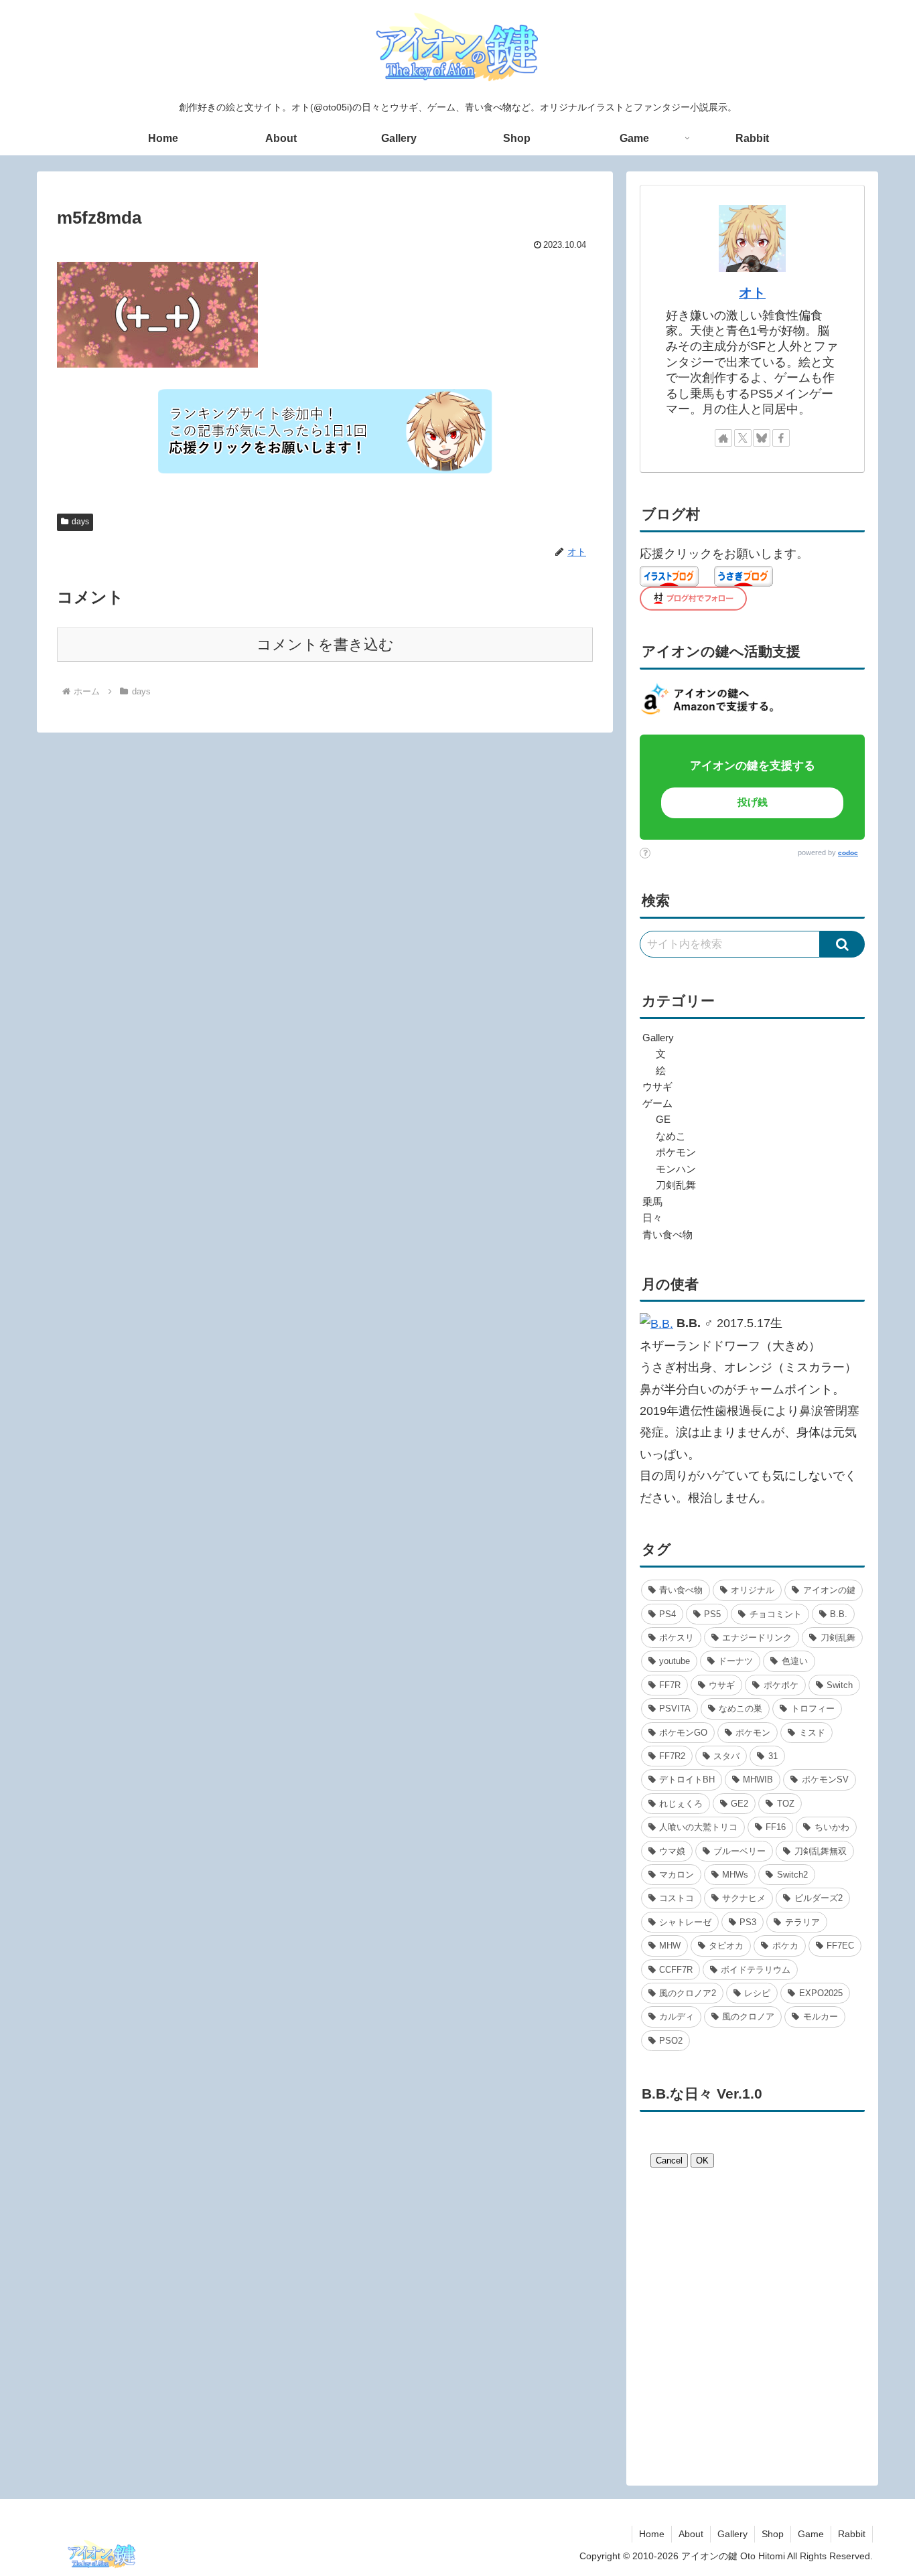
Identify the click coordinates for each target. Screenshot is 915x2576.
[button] (842, 944)
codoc (848, 853)
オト (752, 293)
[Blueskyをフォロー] (762, 438)
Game (811, 2534)
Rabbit (852, 2534)
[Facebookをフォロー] (781, 438)
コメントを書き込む (325, 645)
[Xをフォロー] (743, 438)
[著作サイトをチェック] (723, 438)
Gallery (732, 2534)
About (691, 2534)
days (80, 522)
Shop (773, 2534)
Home (652, 2534)
